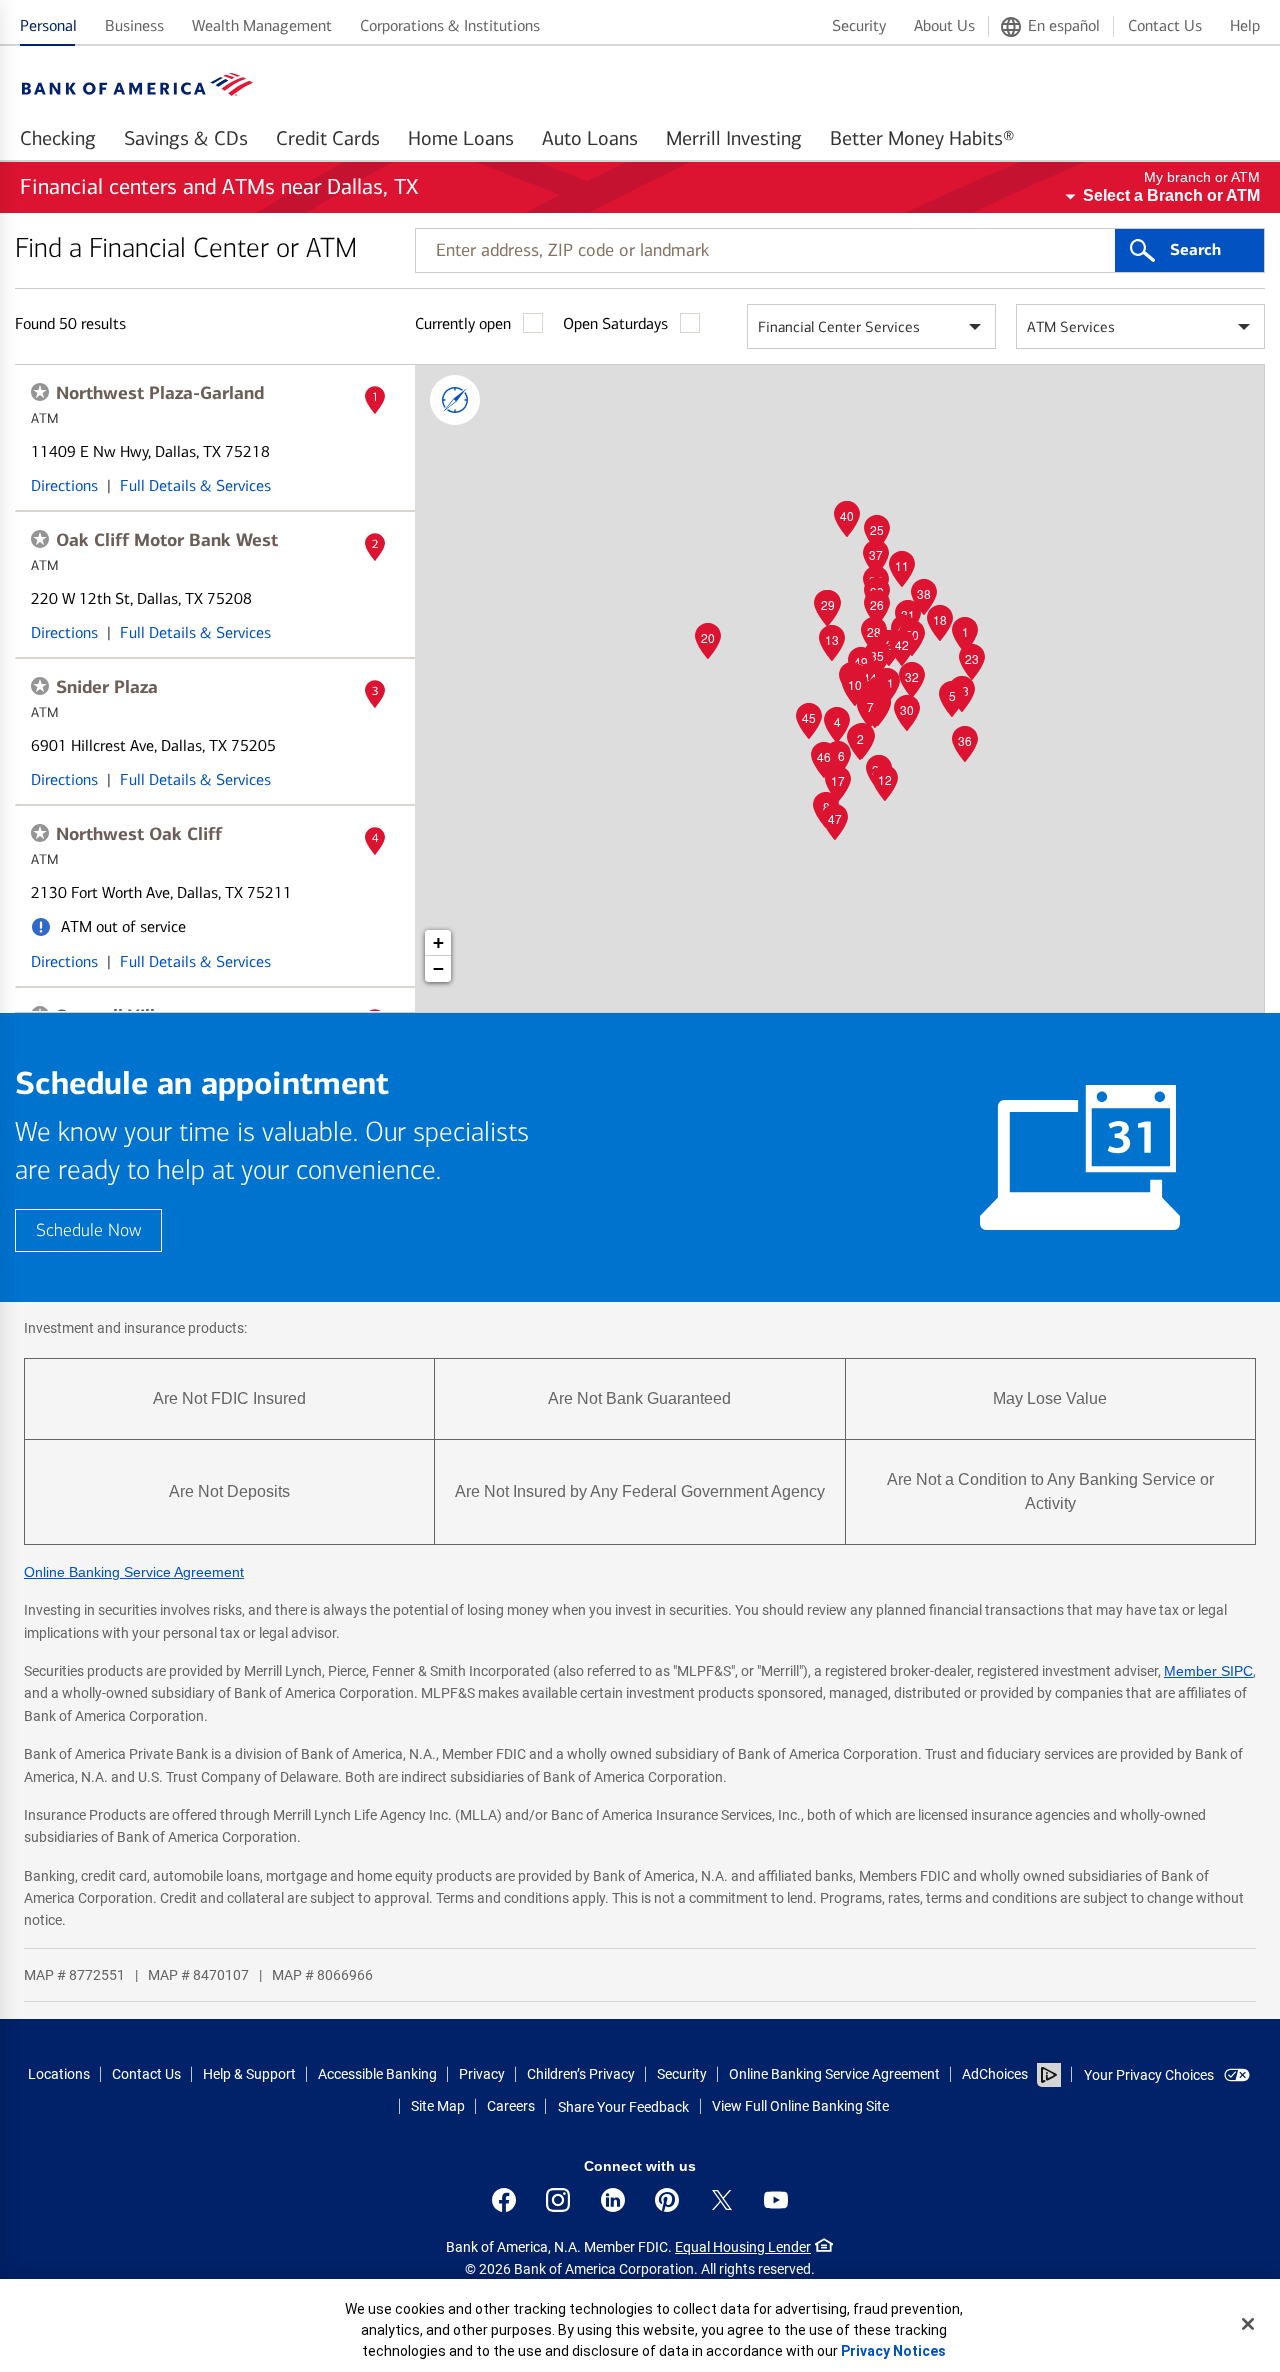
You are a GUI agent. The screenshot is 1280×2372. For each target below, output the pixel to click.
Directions (64, 485)
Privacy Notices (893, 2351)
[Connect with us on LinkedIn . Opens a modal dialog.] (613, 2200)
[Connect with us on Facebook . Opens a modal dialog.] (504, 2200)
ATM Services (1071, 327)
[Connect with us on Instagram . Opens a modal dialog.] (558, 2200)
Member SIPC (1208, 1671)
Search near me (455, 400)
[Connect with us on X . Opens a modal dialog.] (722, 2200)
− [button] (438, 968)
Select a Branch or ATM (1171, 195)
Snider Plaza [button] (107, 687)
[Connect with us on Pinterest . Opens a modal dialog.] (667, 2200)
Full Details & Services (195, 485)
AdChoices (995, 2074)
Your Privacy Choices (1149, 2075)
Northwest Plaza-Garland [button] (160, 393)
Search (1195, 250)
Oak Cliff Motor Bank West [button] (167, 540)
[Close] (1248, 2324)
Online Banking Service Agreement (134, 1572)
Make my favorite (40, 392)
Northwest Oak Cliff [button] (139, 834)
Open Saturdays (615, 323)
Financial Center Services (839, 327)
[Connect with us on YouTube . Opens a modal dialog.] (776, 2200)
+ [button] (438, 942)
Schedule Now (88, 1230)
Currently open (463, 323)
